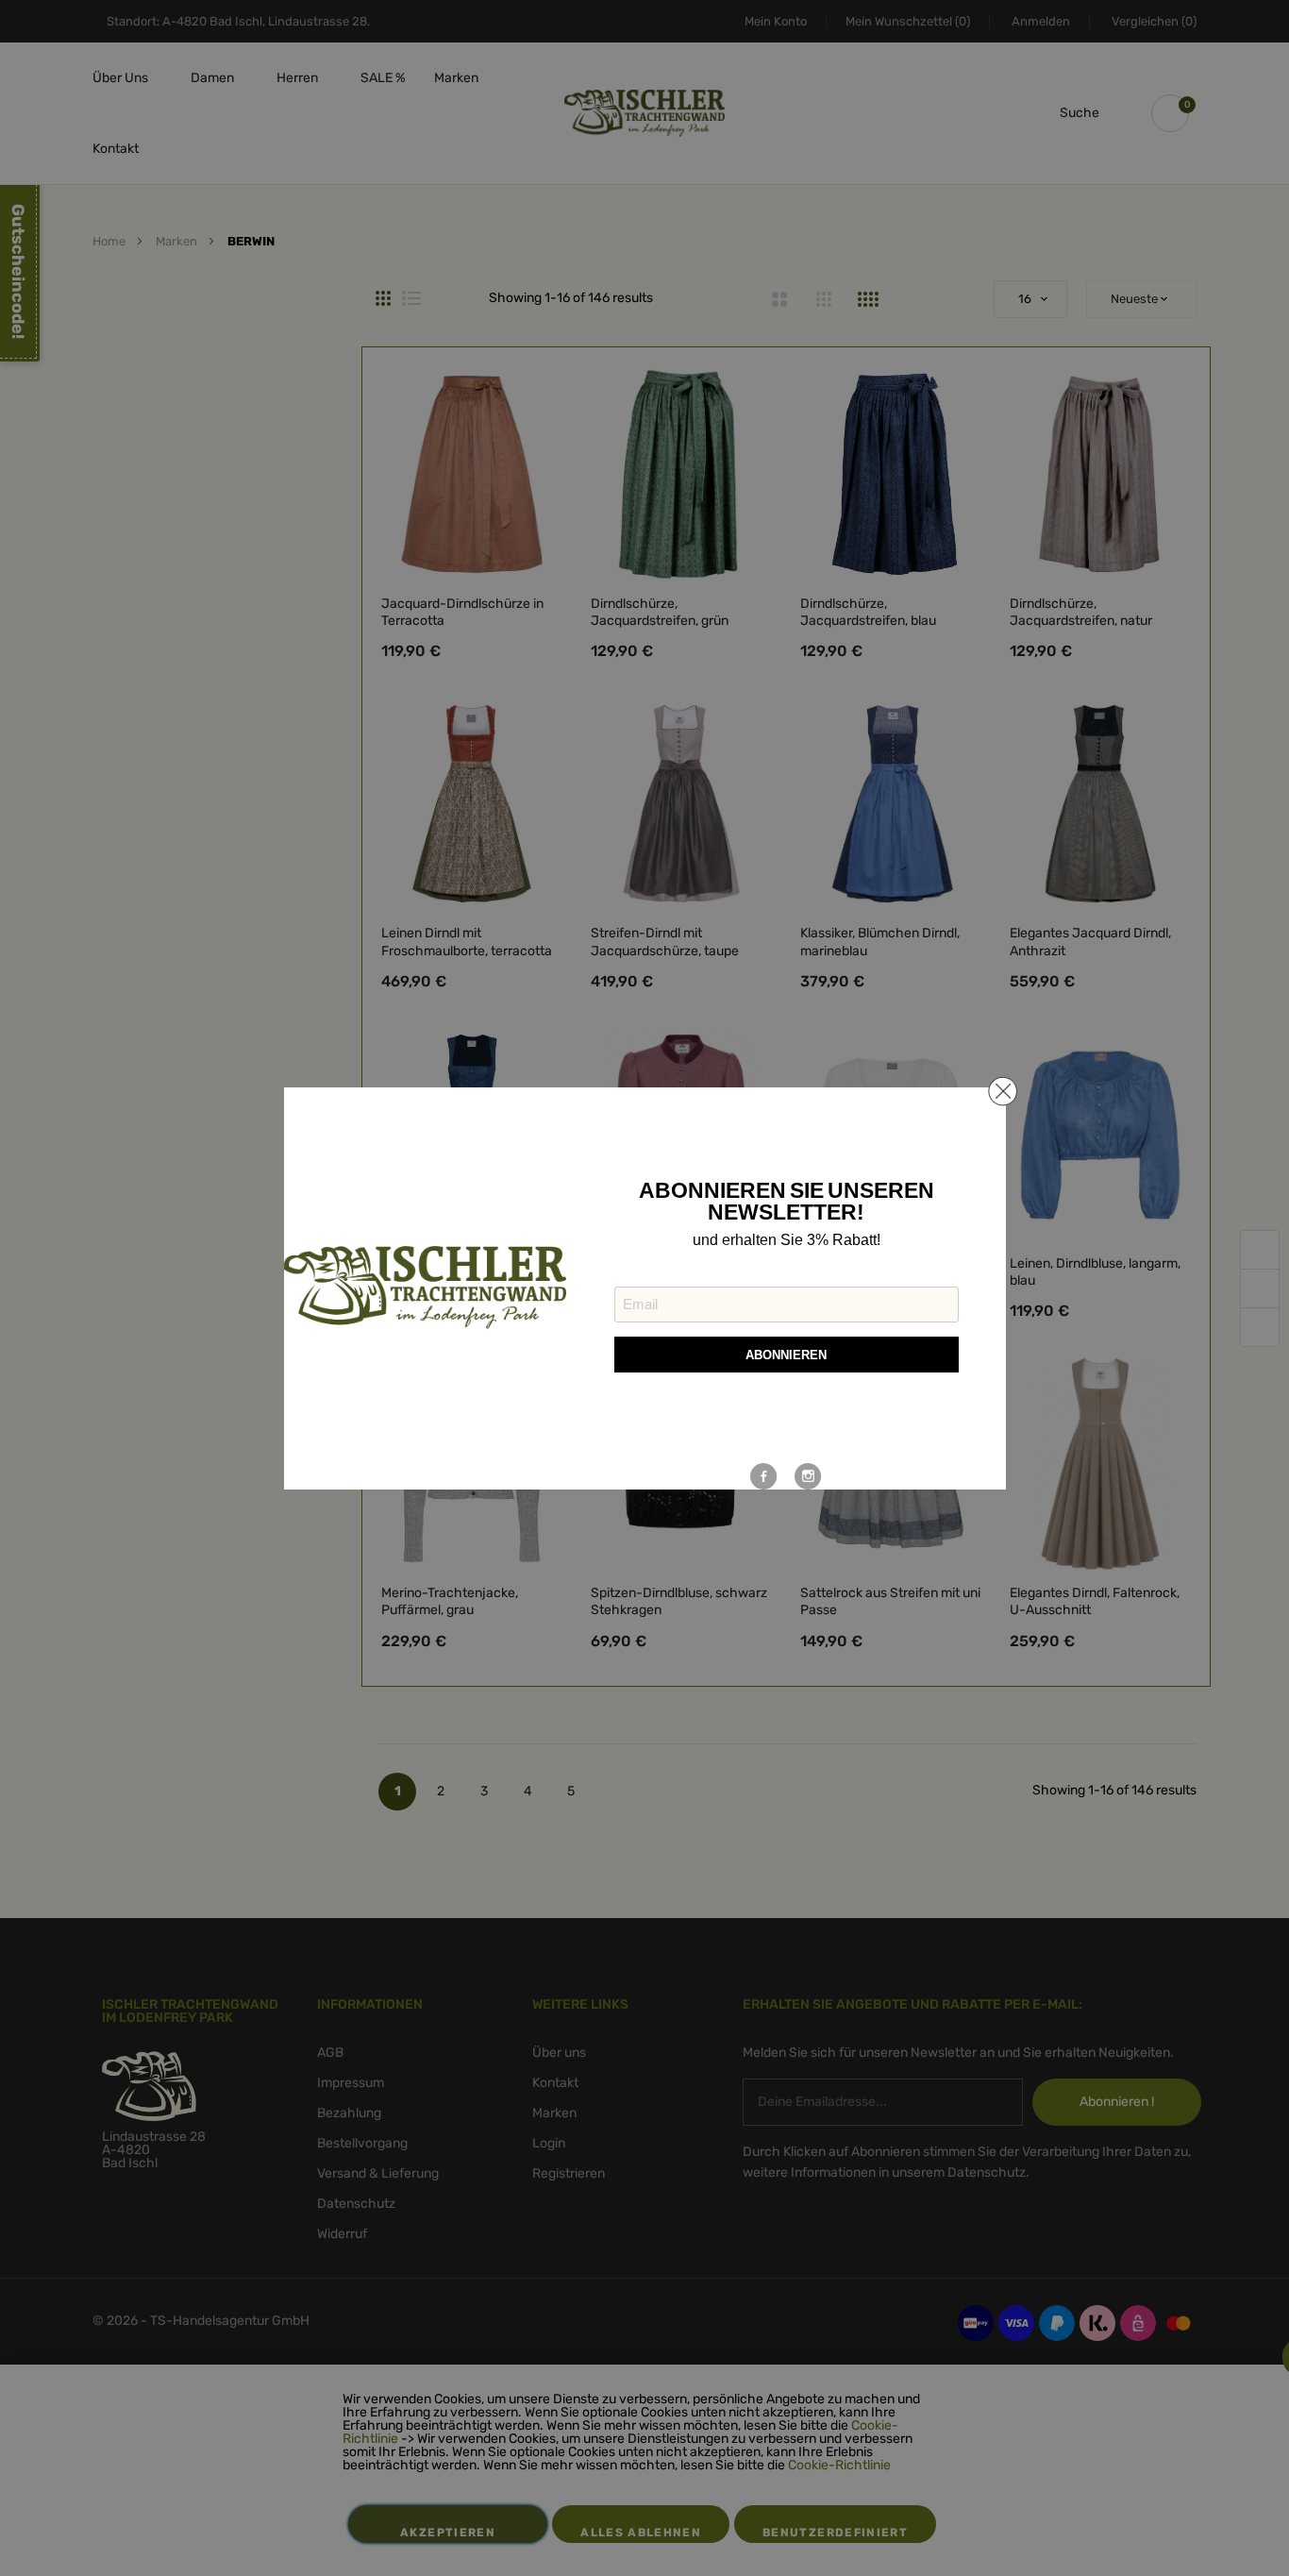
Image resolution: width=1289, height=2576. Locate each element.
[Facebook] (764, 1476)
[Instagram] (808, 1476)
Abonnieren (786, 1355)
